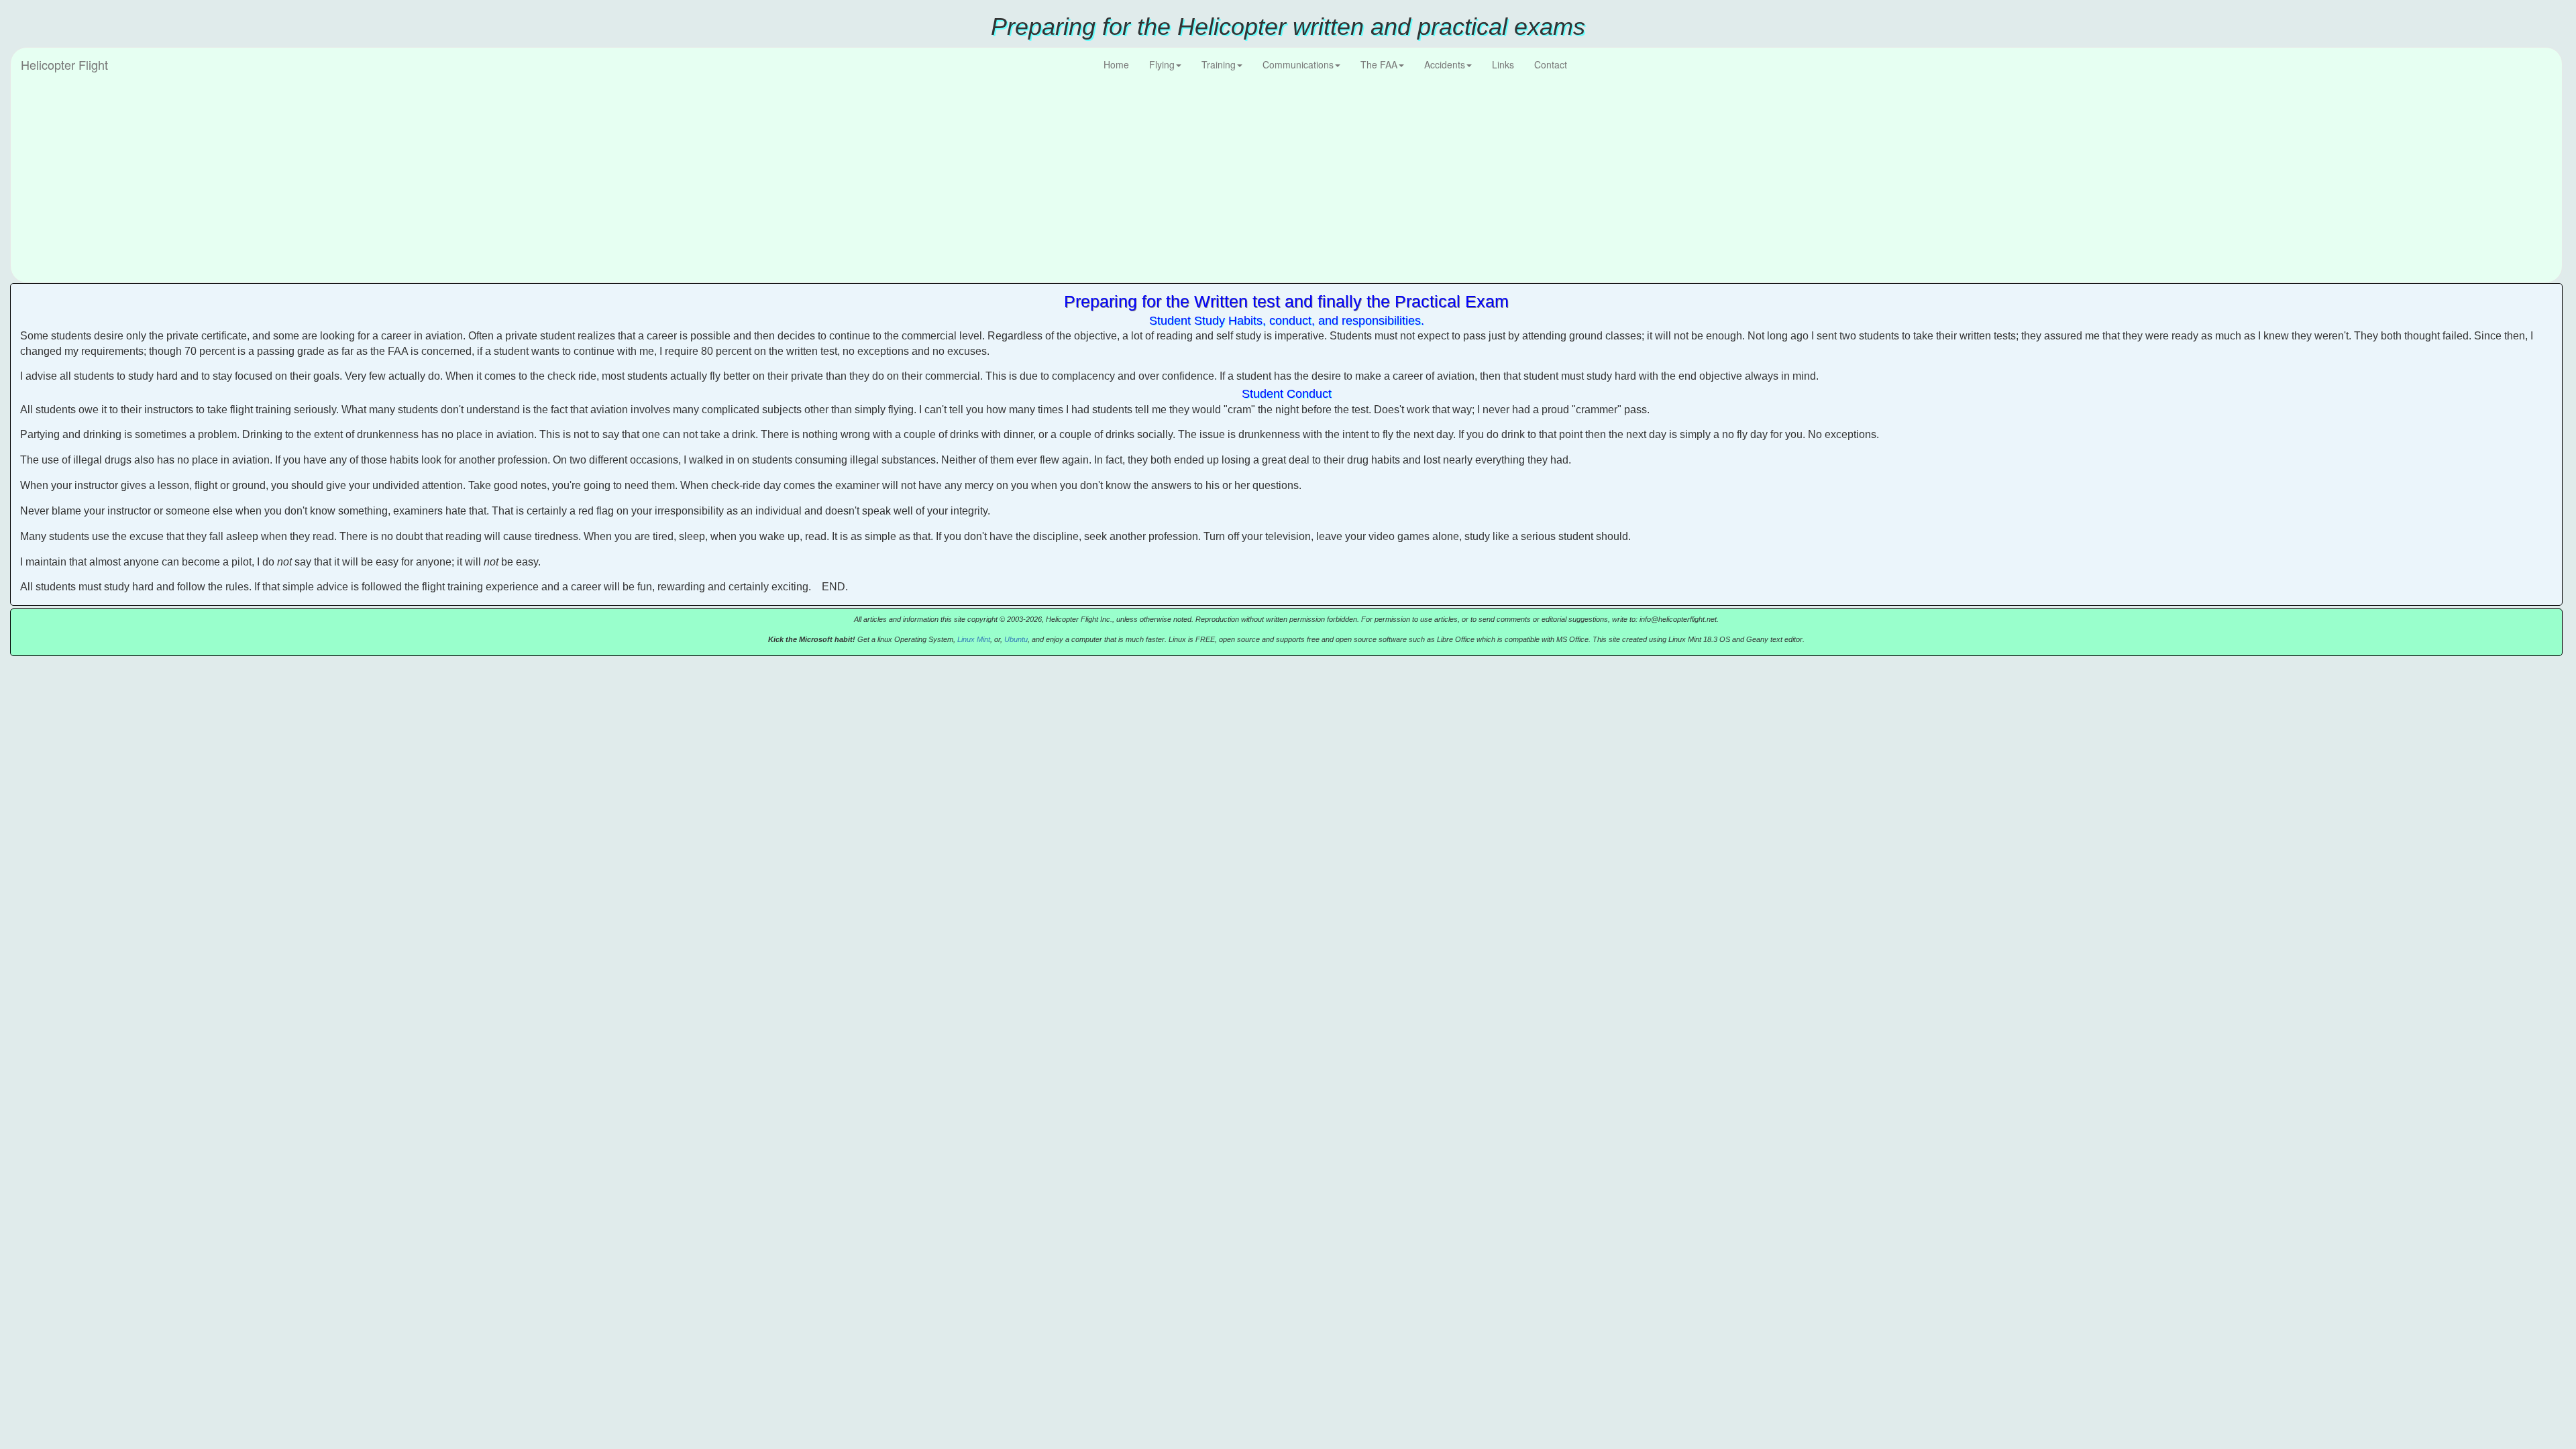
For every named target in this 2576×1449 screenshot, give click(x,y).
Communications (1298, 64)
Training (1219, 64)
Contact (1551, 64)
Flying (1162, 64)
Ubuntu (1016, 639)
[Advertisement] (1287, 182)
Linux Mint (974, 639)
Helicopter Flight (64, 64)
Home (1116, 64)
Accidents (1445, 64)
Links (1503, 64)
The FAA (1379, 64)
